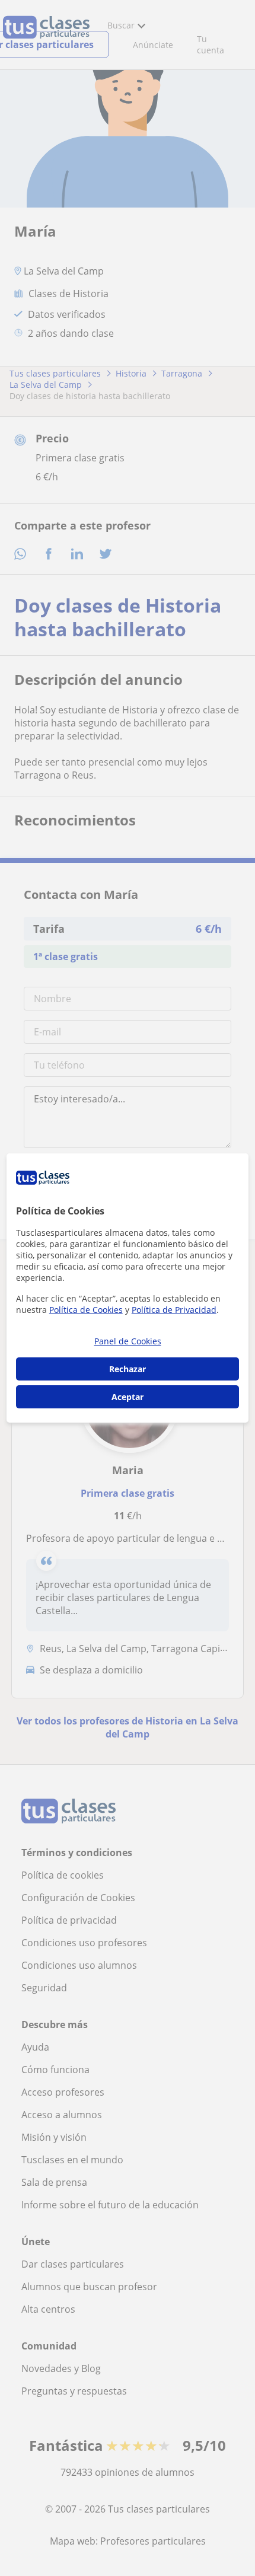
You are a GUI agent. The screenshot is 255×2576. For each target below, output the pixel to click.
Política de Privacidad (174, 1310)
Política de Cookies (86, 1310)
